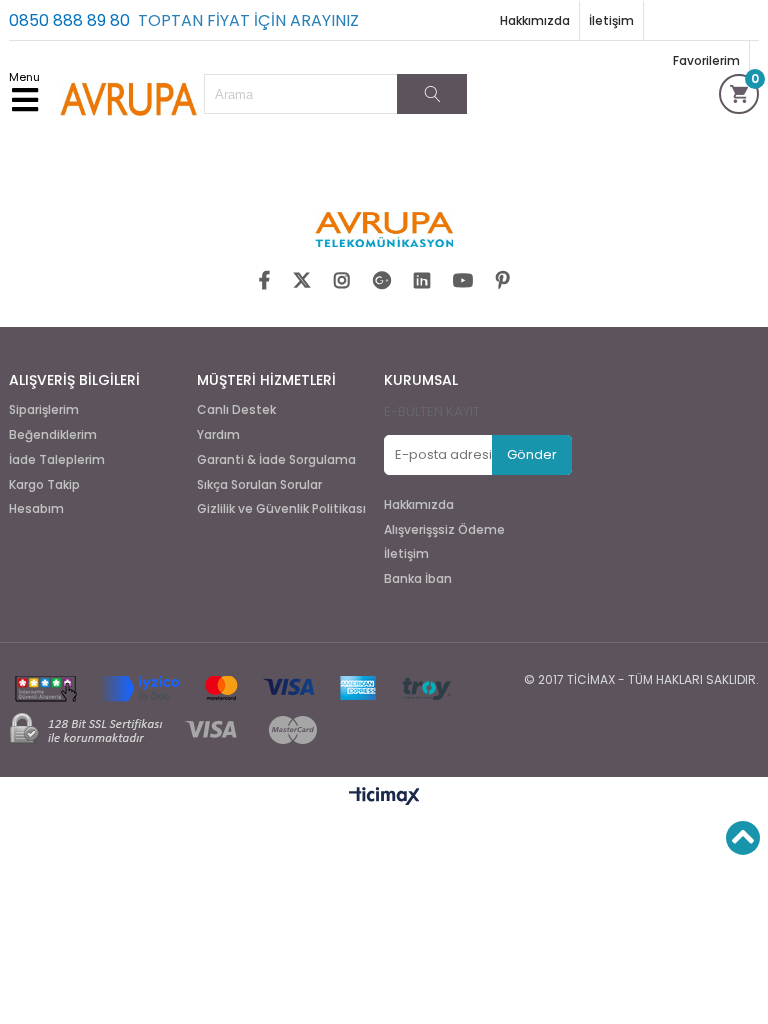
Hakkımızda (535, 20)
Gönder (532, 454)
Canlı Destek (236, 410)
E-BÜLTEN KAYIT (432, 411)
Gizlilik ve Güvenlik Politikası (281, 509)
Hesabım (36, 509)
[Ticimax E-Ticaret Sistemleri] (384, 797)
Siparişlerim (44, 410)
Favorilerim (706, 60)
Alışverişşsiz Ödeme (444, 530)
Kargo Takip (44, 485)
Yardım (218, 435)
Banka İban (418, 579)
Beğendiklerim (53, 435)
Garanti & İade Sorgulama (276, 460)
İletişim (611, 20)
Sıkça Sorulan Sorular (259, 485)
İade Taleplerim (57, 460)
